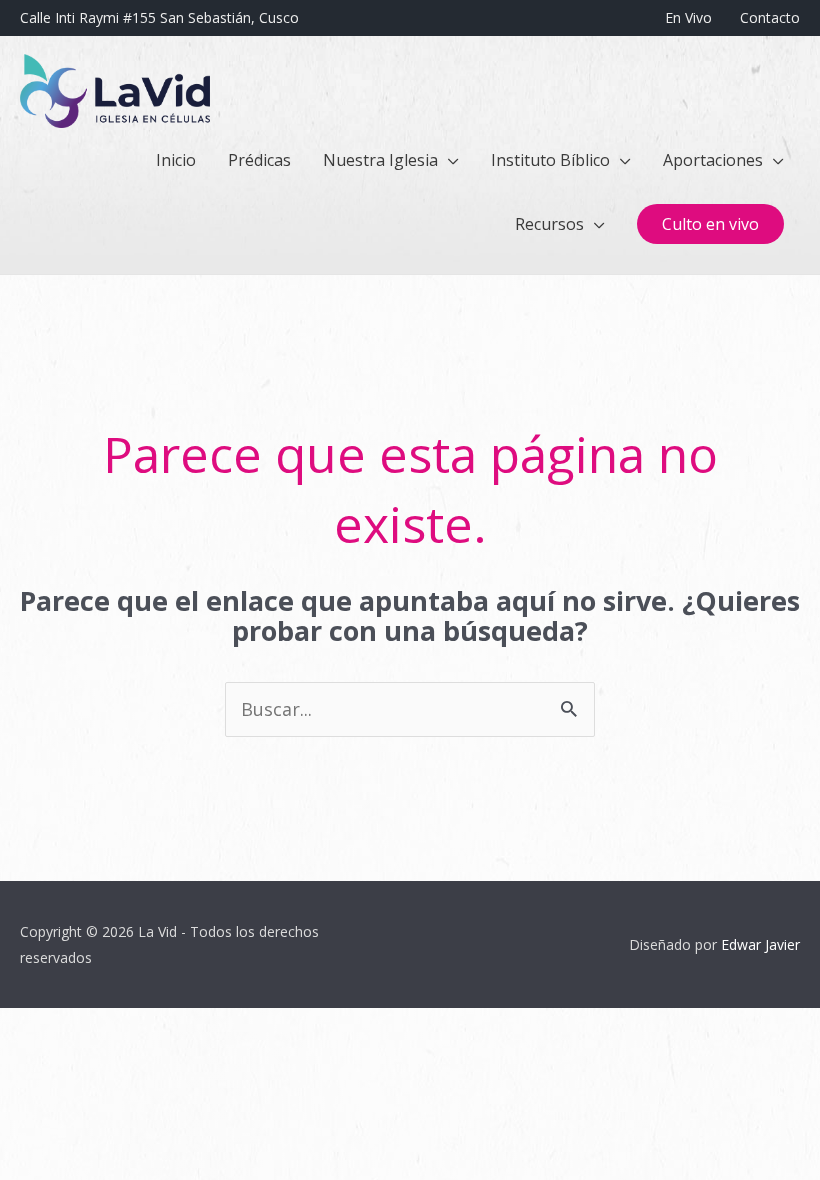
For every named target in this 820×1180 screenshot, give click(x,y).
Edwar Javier (760, 944)
